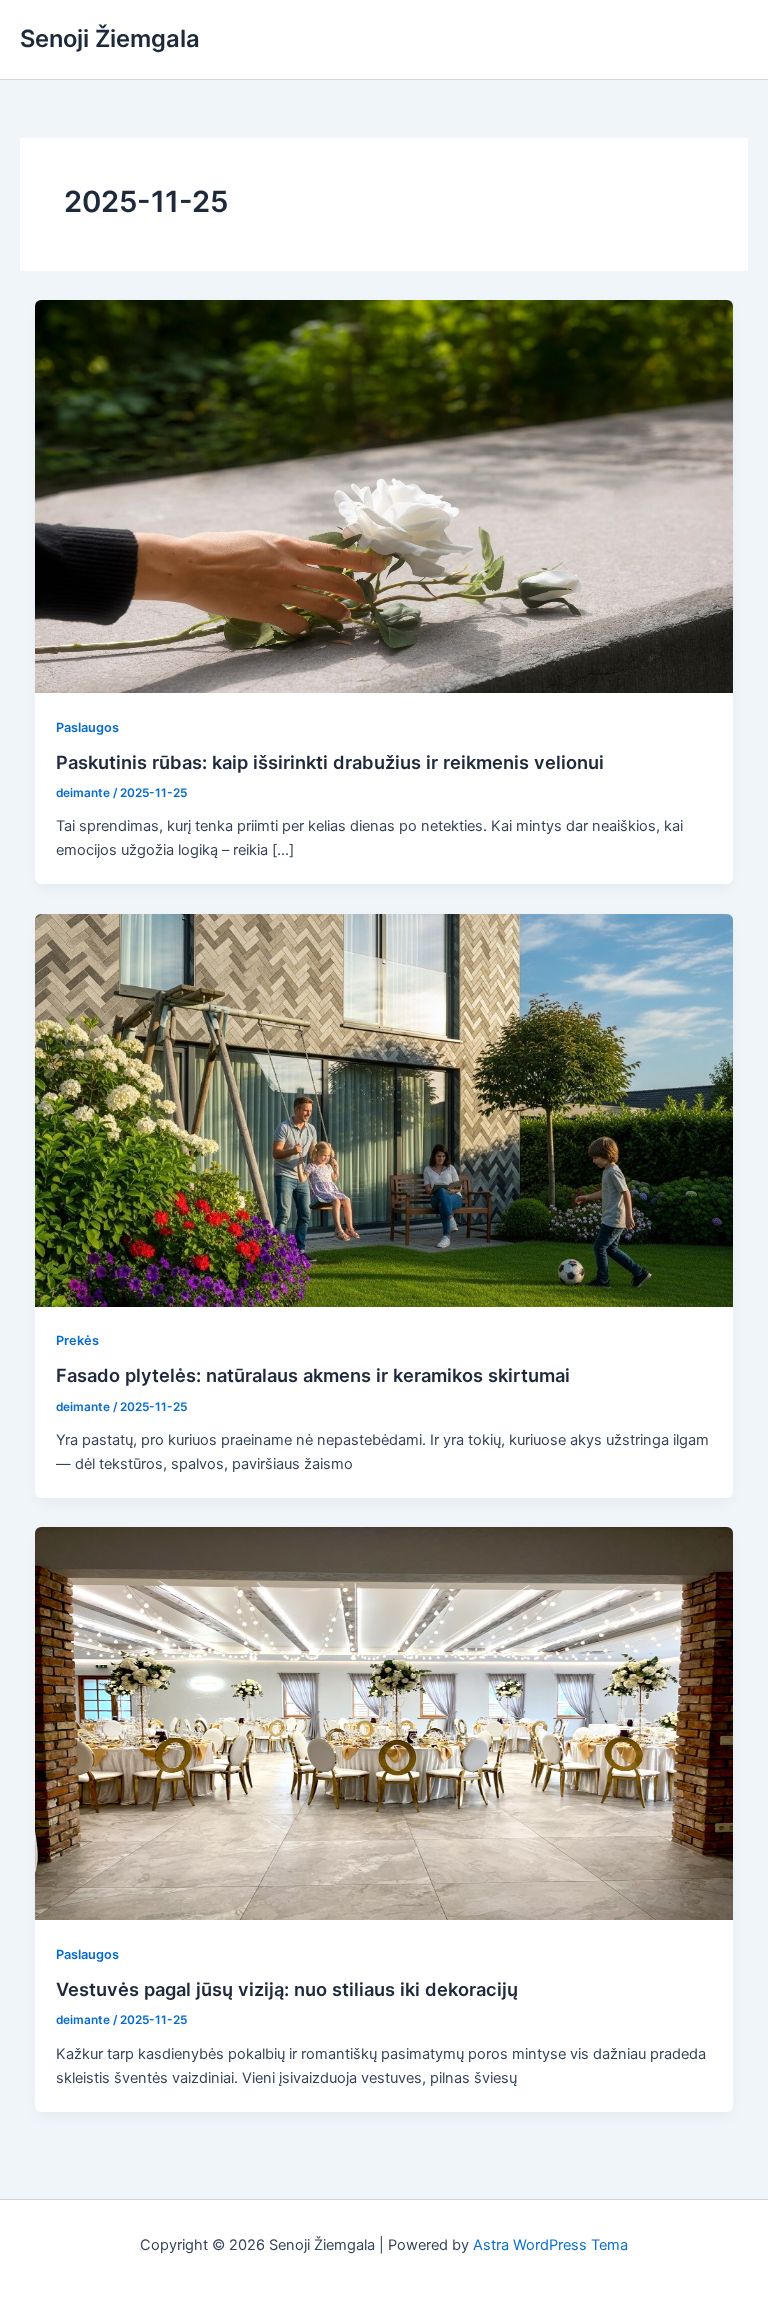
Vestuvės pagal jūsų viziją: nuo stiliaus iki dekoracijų (287, 1989)
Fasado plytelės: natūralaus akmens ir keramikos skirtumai (313, 1375)
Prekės (77, 1340)
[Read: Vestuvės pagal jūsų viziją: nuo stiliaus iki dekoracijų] (384, 1723)
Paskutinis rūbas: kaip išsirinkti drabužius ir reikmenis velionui (330, 762)
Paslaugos (87, 727)
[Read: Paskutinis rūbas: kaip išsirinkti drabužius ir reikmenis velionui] (384, 495)
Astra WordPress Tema (550, 2245)
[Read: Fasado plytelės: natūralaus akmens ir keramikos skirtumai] (384, 1109)
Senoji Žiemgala (110, 38)
